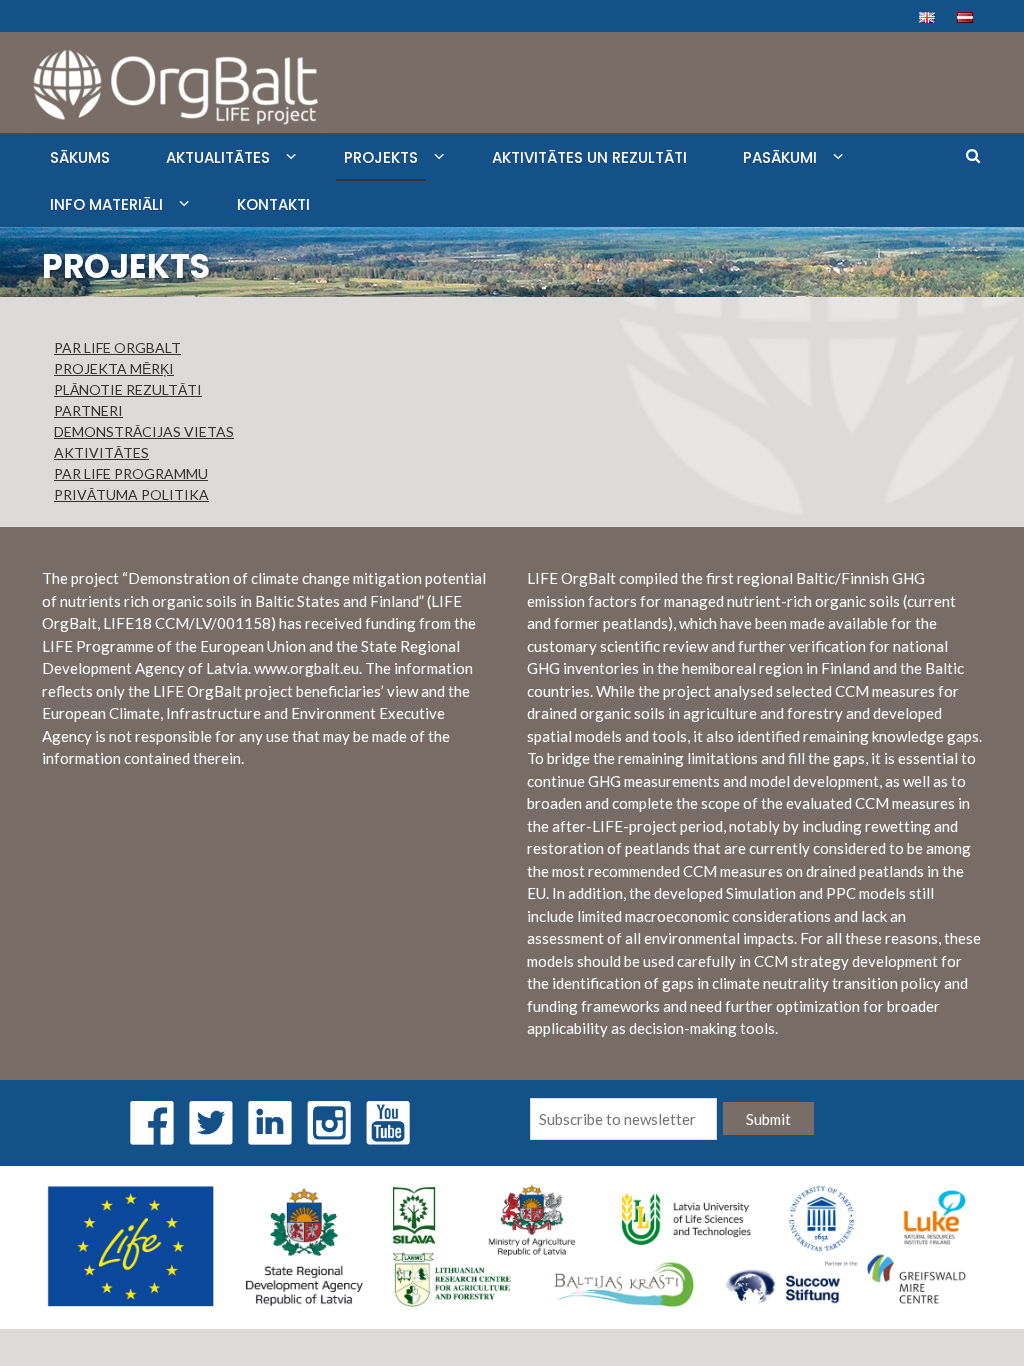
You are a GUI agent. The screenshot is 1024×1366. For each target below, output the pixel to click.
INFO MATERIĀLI (106, 204)
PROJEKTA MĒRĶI (114, 368)
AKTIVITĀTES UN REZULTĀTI (589, 157)
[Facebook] (152, 1121)
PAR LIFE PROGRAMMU (131, 473)
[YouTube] (388, 1121)
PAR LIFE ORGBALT (117, 347)
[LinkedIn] (270, 1121)
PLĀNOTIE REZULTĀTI (128, 389)
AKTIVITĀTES (101, 452)
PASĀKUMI (780, 157)
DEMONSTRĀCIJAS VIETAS (144, 431)
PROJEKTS (381, 157)
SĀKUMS (80, 157)
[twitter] (211, 1121)
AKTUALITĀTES (218, 157)
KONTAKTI (273, 204)
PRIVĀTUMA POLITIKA (131, 494)
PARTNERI (88, 410)
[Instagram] (329, 1121)
